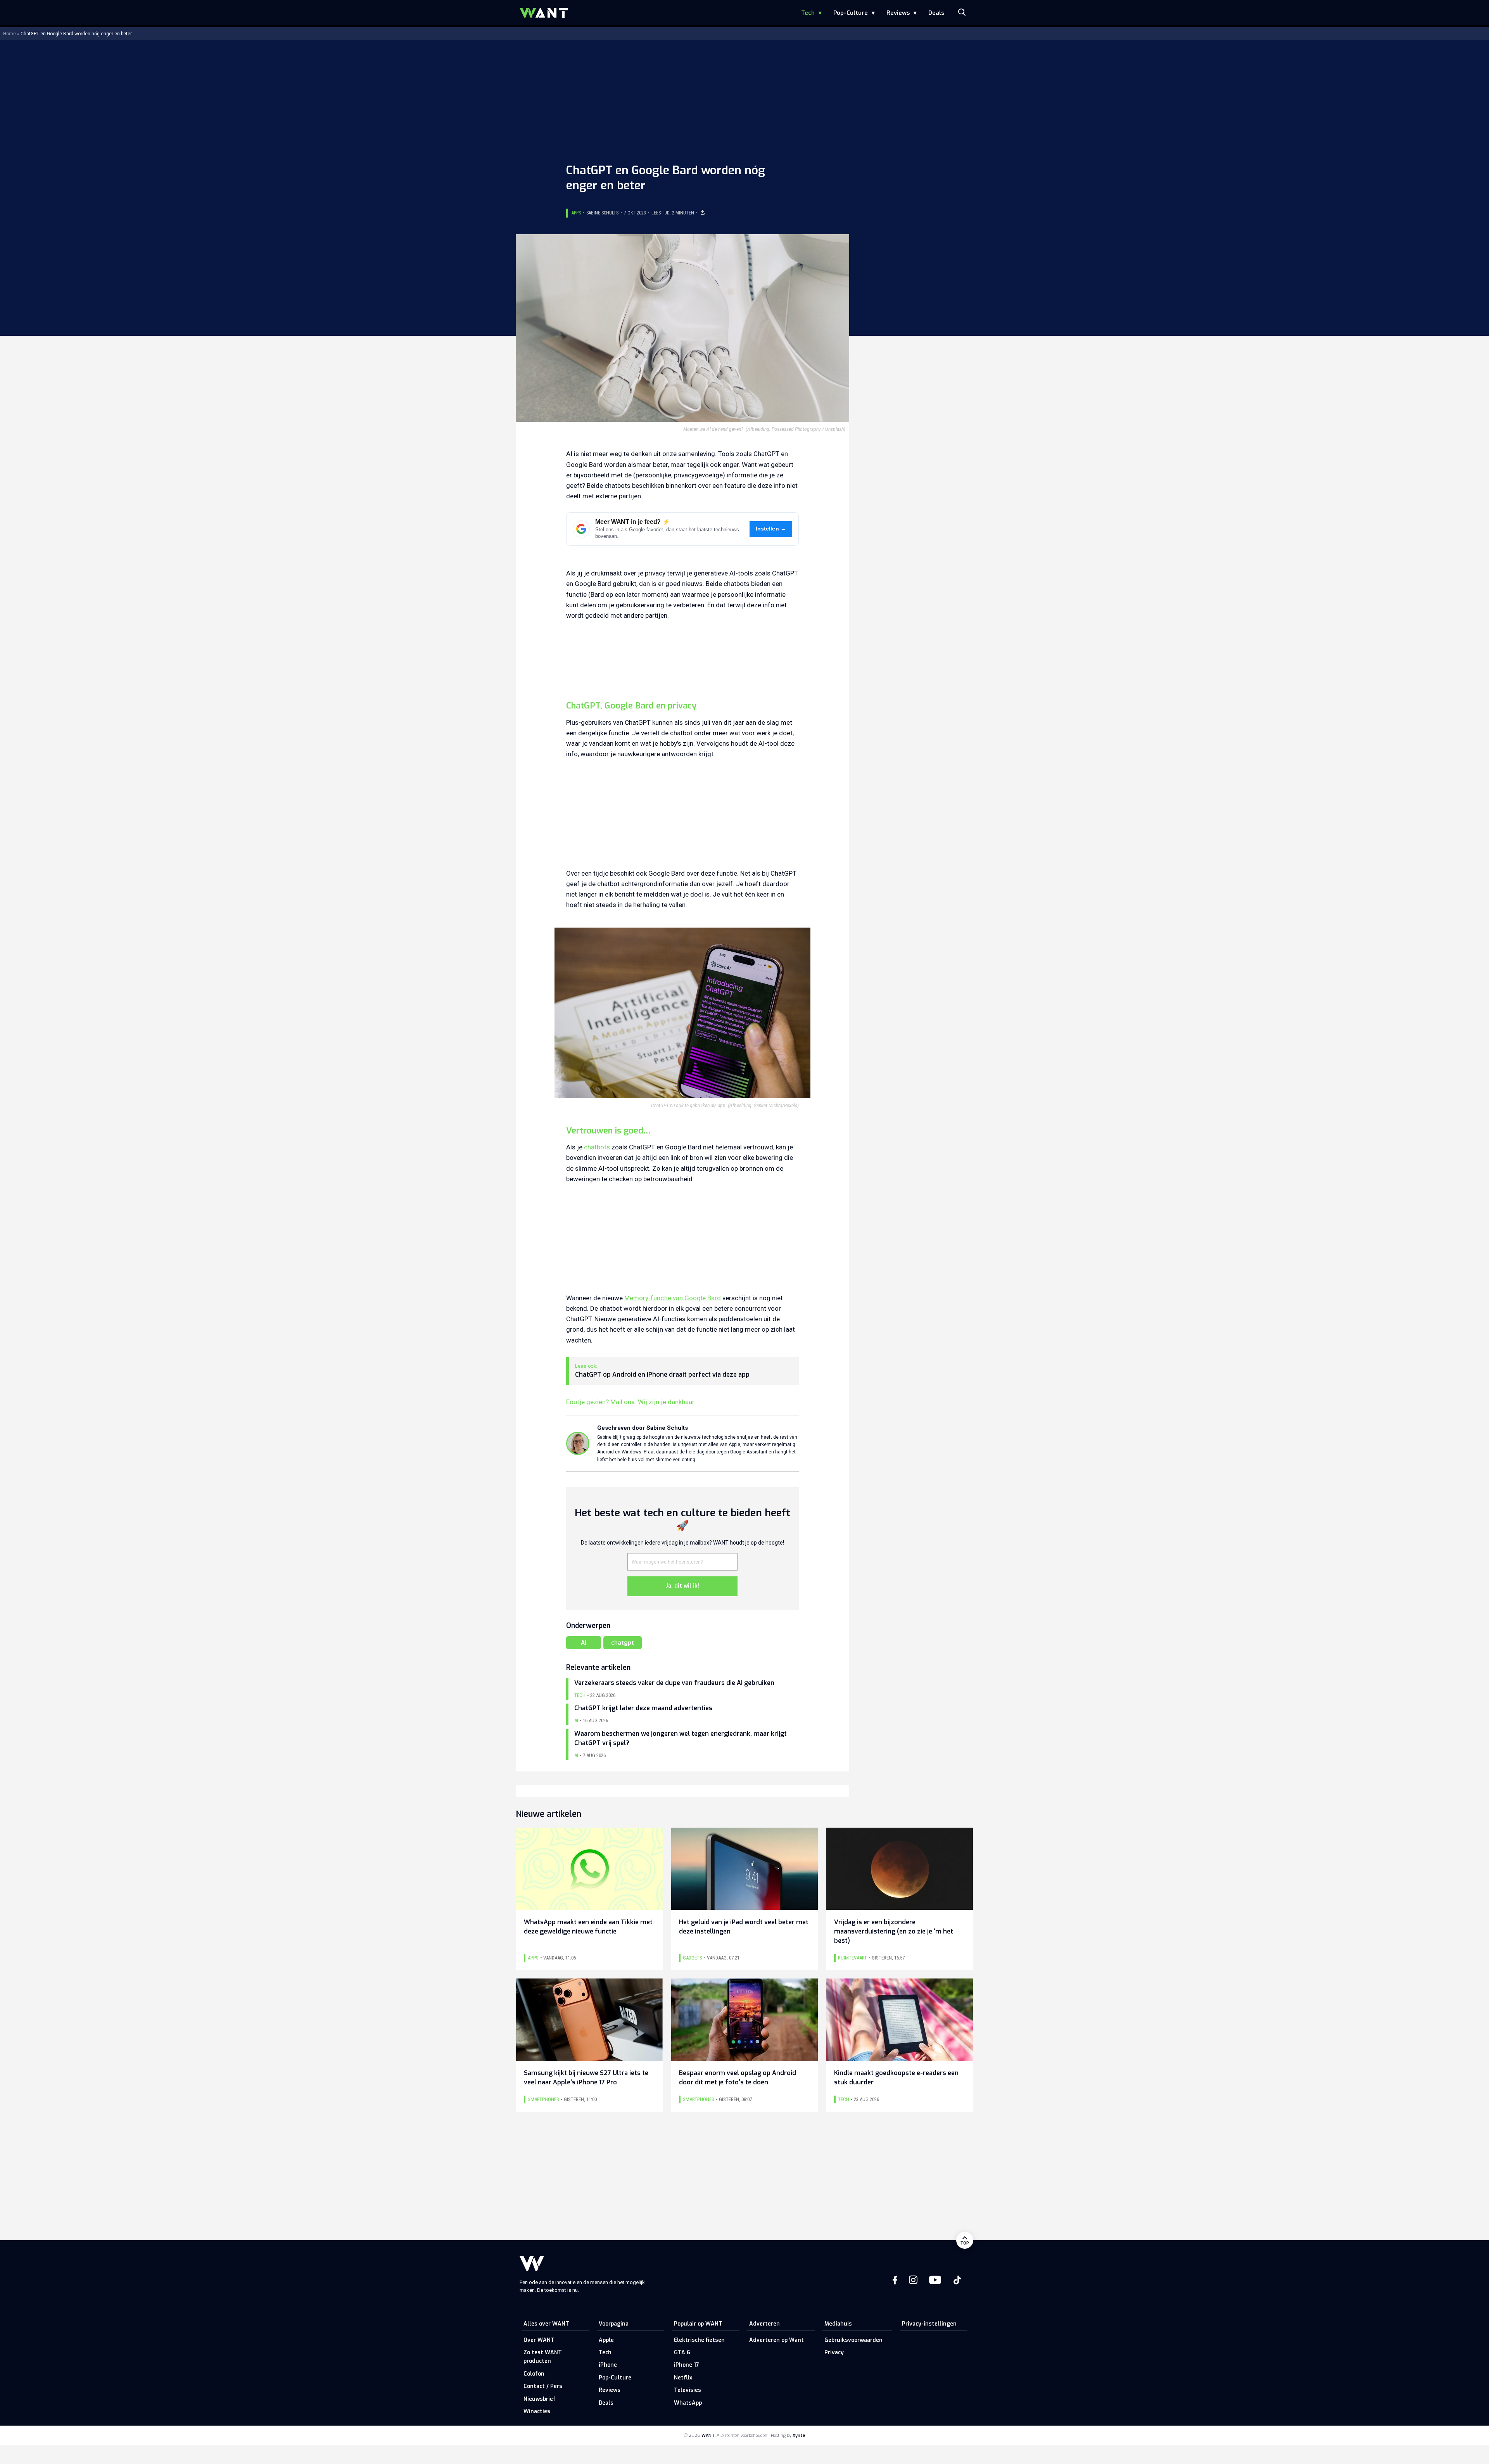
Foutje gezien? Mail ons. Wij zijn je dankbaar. (631, 1402)
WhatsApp (688, 2403)
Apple (606, 2340)
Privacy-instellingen (929, 2324)
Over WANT (539, 2340)
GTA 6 (682, 2353)
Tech (808, 13)
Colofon (534, 2374)
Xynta (799, 2435)
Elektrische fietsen (699, 2340)
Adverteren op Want (776, 2340)
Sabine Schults (602, 213)
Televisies (687, 2390)
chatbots (597, 1147)
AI (584, 1643)
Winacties (537, 2411)
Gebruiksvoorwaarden (853, 2340)
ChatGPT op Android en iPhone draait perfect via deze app (662, 1375)
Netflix (683, 2378)
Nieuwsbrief (540, 2399)
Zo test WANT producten (543, 2357)
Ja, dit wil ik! (682, 1586)
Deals (936, 13)
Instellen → (771, 529)
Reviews (898, 13)
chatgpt (623, 1643)
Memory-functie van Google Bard (673, 1298)
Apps (576, 213)
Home (10, 34)
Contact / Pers (543, 2386)
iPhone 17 (687, 2365)
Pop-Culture (851, 13)
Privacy (834, 2353)
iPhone (608, 2365)
